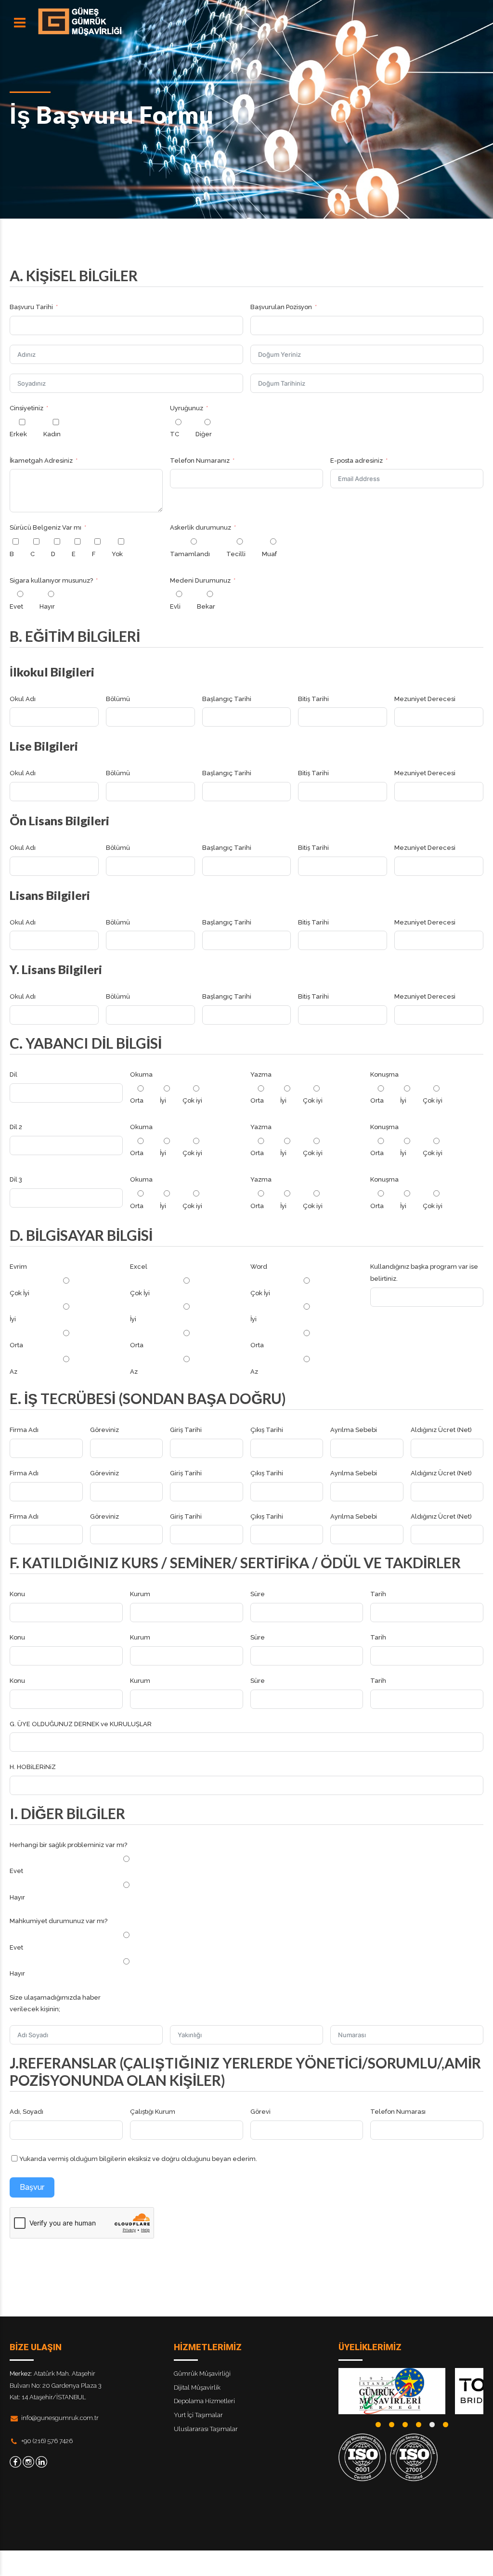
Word (259, 1267)
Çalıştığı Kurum (153, 2112)
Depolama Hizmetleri (204, 2401)
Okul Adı (23, 699)
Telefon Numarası (398, 2112)
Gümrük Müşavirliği (202, 2374)
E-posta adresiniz (357, 461)
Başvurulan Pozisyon (281, 307)
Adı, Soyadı (26, 2112)
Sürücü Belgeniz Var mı (45, 527)
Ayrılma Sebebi (354, 1430)
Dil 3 (16, 1179)
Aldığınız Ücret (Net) (441, 1430)
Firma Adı (24, 1430)
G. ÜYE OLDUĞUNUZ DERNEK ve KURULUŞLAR (81, 1724)
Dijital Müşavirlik (197, 2387)
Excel (139, 1267)
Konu (17, 1594)
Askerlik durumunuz (201, 527)
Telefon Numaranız (200, 461)
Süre (258, 1594)
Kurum (140, 1594)
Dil (13, 1074)
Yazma (261, 1074)
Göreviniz (104, 1430)
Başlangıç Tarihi (227, 699)
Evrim (18, 1267)
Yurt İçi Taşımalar (198, 2415)
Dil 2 (16, 1127)
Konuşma (384, 1074)
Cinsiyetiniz (26, 408)
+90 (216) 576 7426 (47, 2441)
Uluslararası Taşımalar (206, 2429)
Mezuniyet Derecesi (425, 699)
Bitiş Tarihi (313, 699)
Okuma (141, 1074)
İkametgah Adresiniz (41, 461)
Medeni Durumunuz (200, 580)
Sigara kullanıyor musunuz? (51, 580)
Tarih (378, 1594)
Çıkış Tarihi (267, 1430)
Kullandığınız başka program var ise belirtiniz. (424, 1273)
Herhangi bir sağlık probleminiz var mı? (68, 1845)
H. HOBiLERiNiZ (33, 1767)
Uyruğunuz (187, 408)
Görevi (260, 2112)
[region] (411, 2391)
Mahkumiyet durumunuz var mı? (58, 1921)
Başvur (32, 2187)
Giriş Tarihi (186, 1430)
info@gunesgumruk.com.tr (60, 2418)
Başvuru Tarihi (31, 307)
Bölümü (118, 699)
